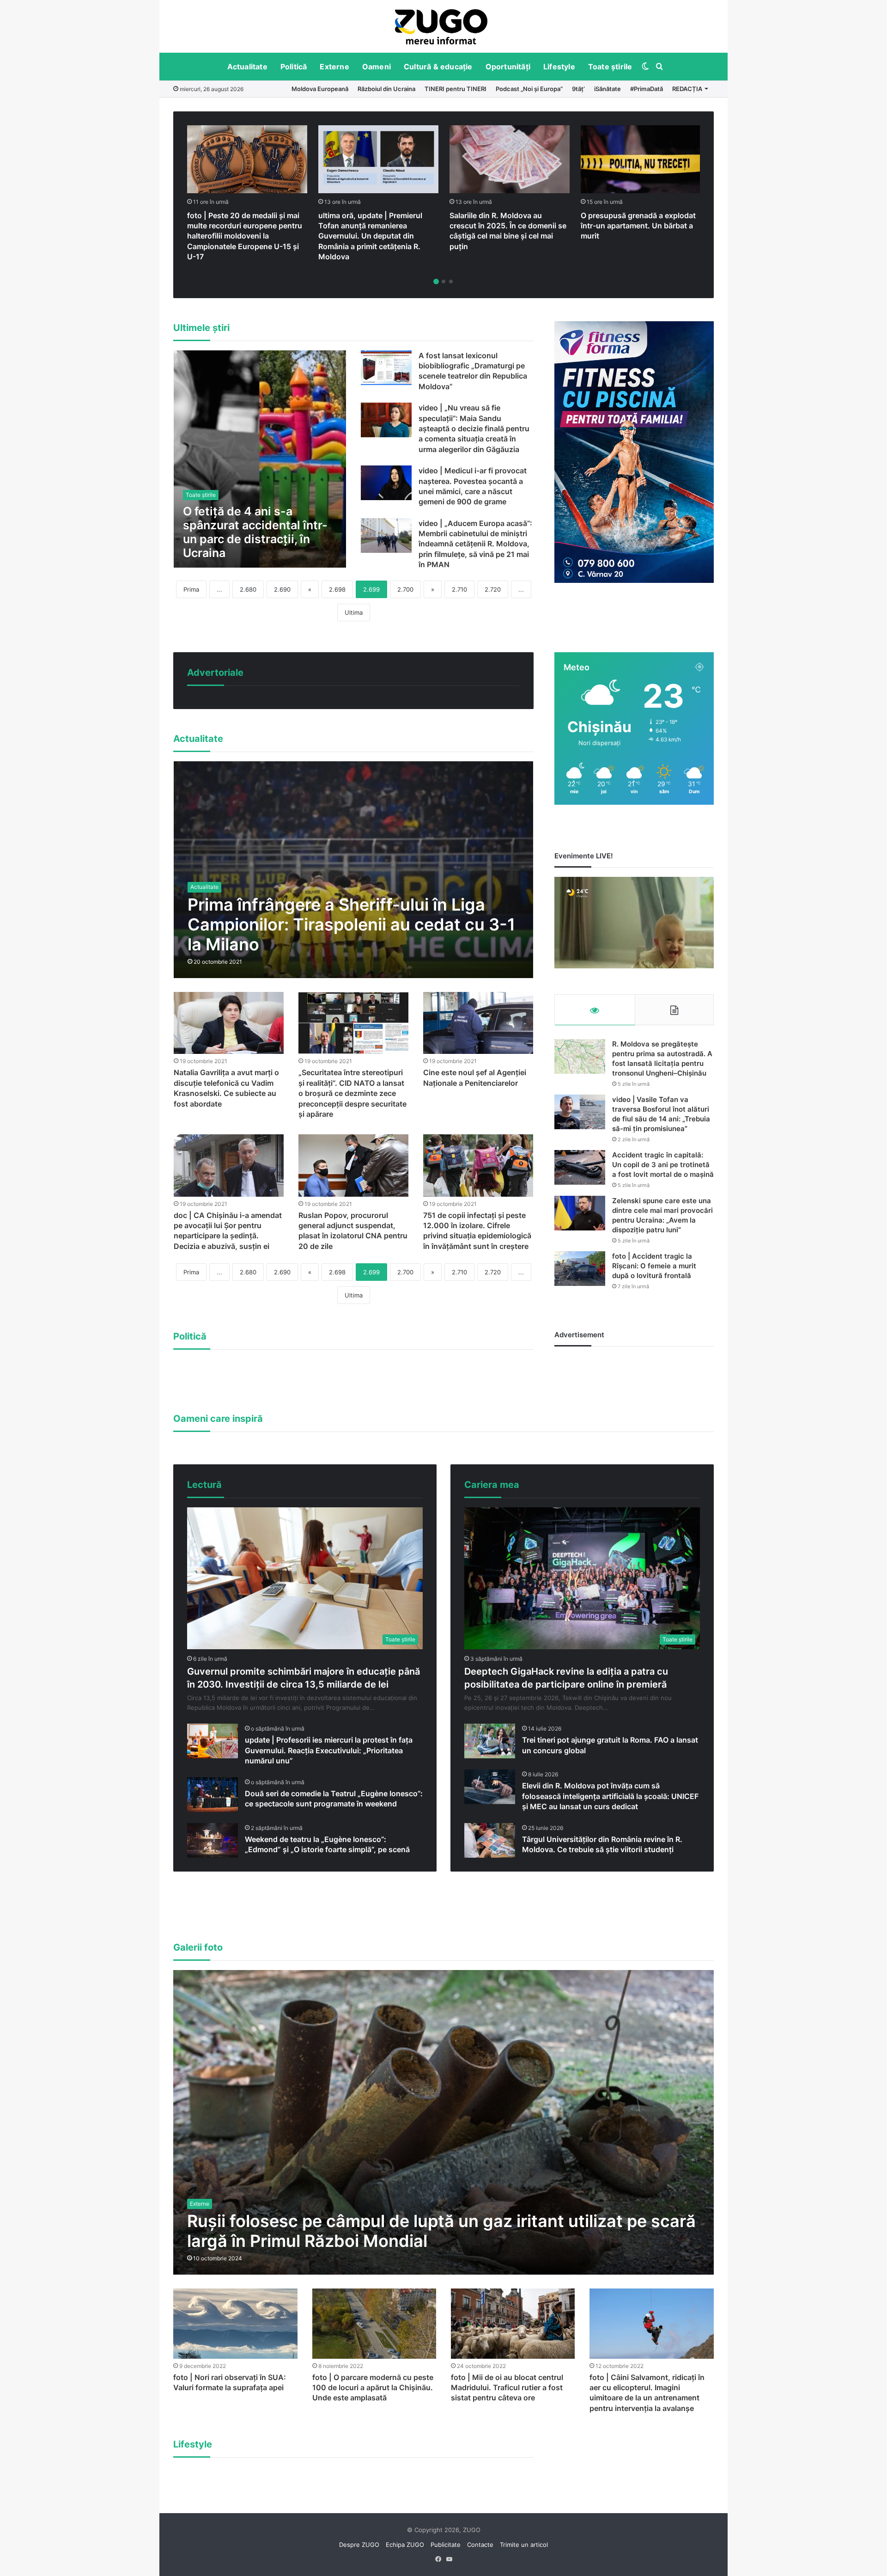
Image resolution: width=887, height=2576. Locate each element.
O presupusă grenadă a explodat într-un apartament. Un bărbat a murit (638, 226)
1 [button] (436, 281)
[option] (441, 26)
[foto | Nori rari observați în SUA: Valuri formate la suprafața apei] (235, 2323)
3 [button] (451, 281)
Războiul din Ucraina (386, 89)
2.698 (337, 589)
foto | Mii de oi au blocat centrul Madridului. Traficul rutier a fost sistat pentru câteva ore (507, 2388)
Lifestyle (559, 67)
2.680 (248, 589)
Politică (294, 67)
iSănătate (608, 89)
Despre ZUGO (359, 2545)
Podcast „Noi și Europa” (529, 89)
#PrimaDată (647, 89)
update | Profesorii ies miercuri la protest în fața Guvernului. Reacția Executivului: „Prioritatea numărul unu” (329, 1750)
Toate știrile (610, 67)
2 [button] (443, 281)
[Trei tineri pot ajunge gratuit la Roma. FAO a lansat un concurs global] (490, 1741)
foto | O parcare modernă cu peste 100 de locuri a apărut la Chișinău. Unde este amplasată (373, 2388)
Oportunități (508, 67)
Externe (334, 67)
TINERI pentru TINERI (456, 89)
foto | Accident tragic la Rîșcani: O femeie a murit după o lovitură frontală (654, 1266)
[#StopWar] (441, 27)
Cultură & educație (438, 67)
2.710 (459, 589)
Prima (191, 589)
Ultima (354, 612)
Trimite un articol (524, 2545)
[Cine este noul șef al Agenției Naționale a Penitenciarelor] (478, 1023)
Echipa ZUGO (405, 2545)
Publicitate (446, 2545)
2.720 (493, 589)
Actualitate (247, 67)
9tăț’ (578, 89)
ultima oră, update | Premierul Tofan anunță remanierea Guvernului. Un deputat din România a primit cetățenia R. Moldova (370, 236)
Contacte (480, 2545)
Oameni (377, 67)
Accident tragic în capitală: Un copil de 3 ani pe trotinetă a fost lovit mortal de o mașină (663, 1165)
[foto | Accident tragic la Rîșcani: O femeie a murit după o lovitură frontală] (580, 1269)
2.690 (282, 589)
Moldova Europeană (320, 89)
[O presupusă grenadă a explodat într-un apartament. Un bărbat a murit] (641, 159)
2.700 (405, 589)
